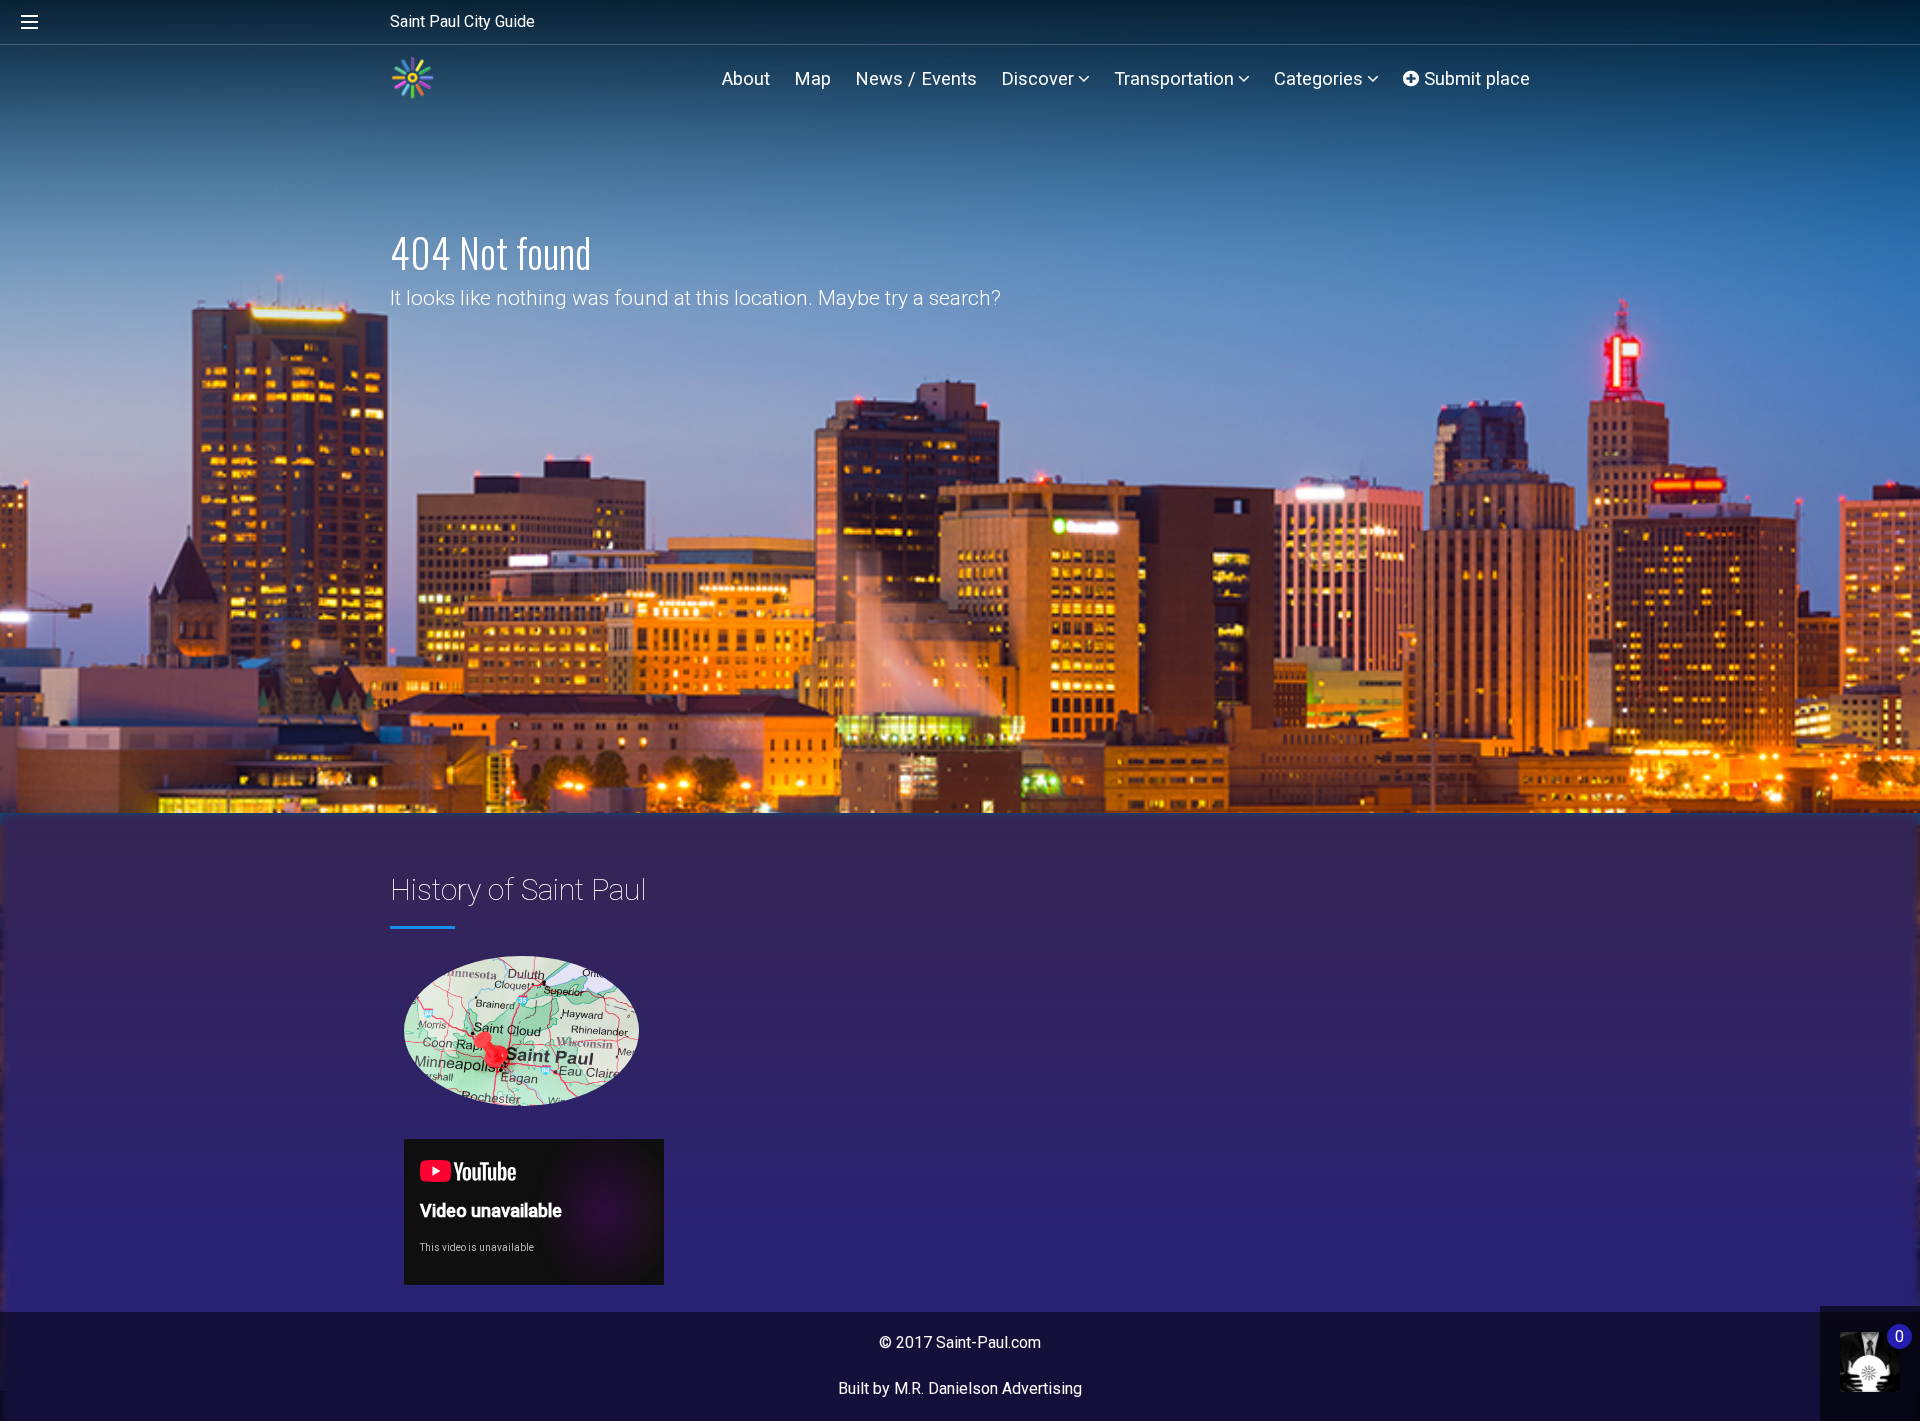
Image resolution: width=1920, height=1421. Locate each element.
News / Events (916, 78)
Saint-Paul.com (988, 1342)
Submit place (1474, 78)
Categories (1318, 78)
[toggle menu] (30, 23)
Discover (1037, 78)
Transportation (1174, 78)
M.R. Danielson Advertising (988, 1388)
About (746, 78)
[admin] (1849, 1351)
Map (812, 78)
